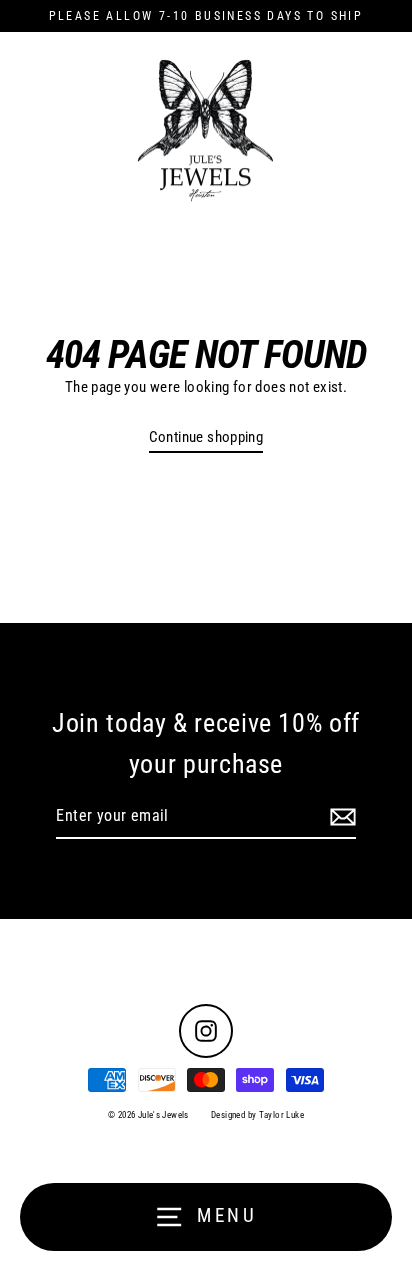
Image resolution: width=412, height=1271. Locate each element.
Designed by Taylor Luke (257, 1115)
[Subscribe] (340, 817)
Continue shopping (206, 437)
